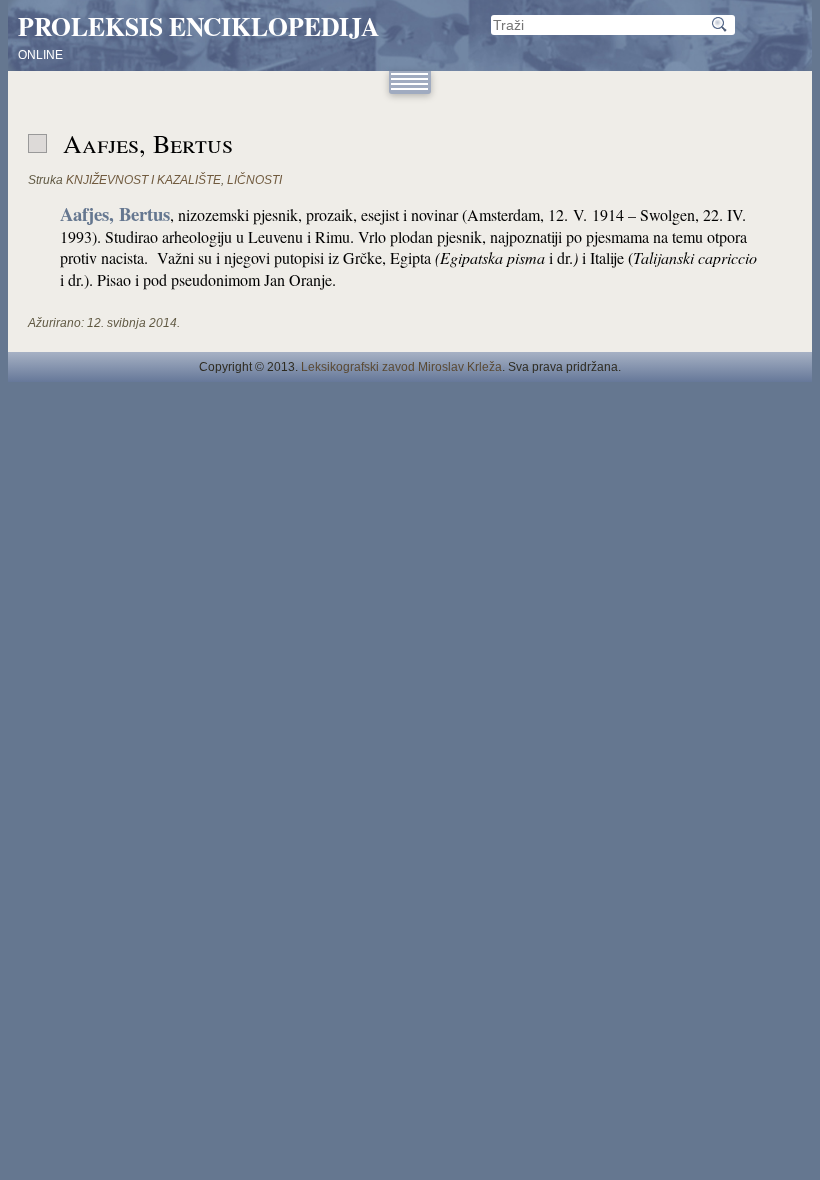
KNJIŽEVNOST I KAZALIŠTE (143, 180)
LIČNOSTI (254, 180)
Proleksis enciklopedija (198, 26)
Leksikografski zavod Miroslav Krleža (401, 367)
